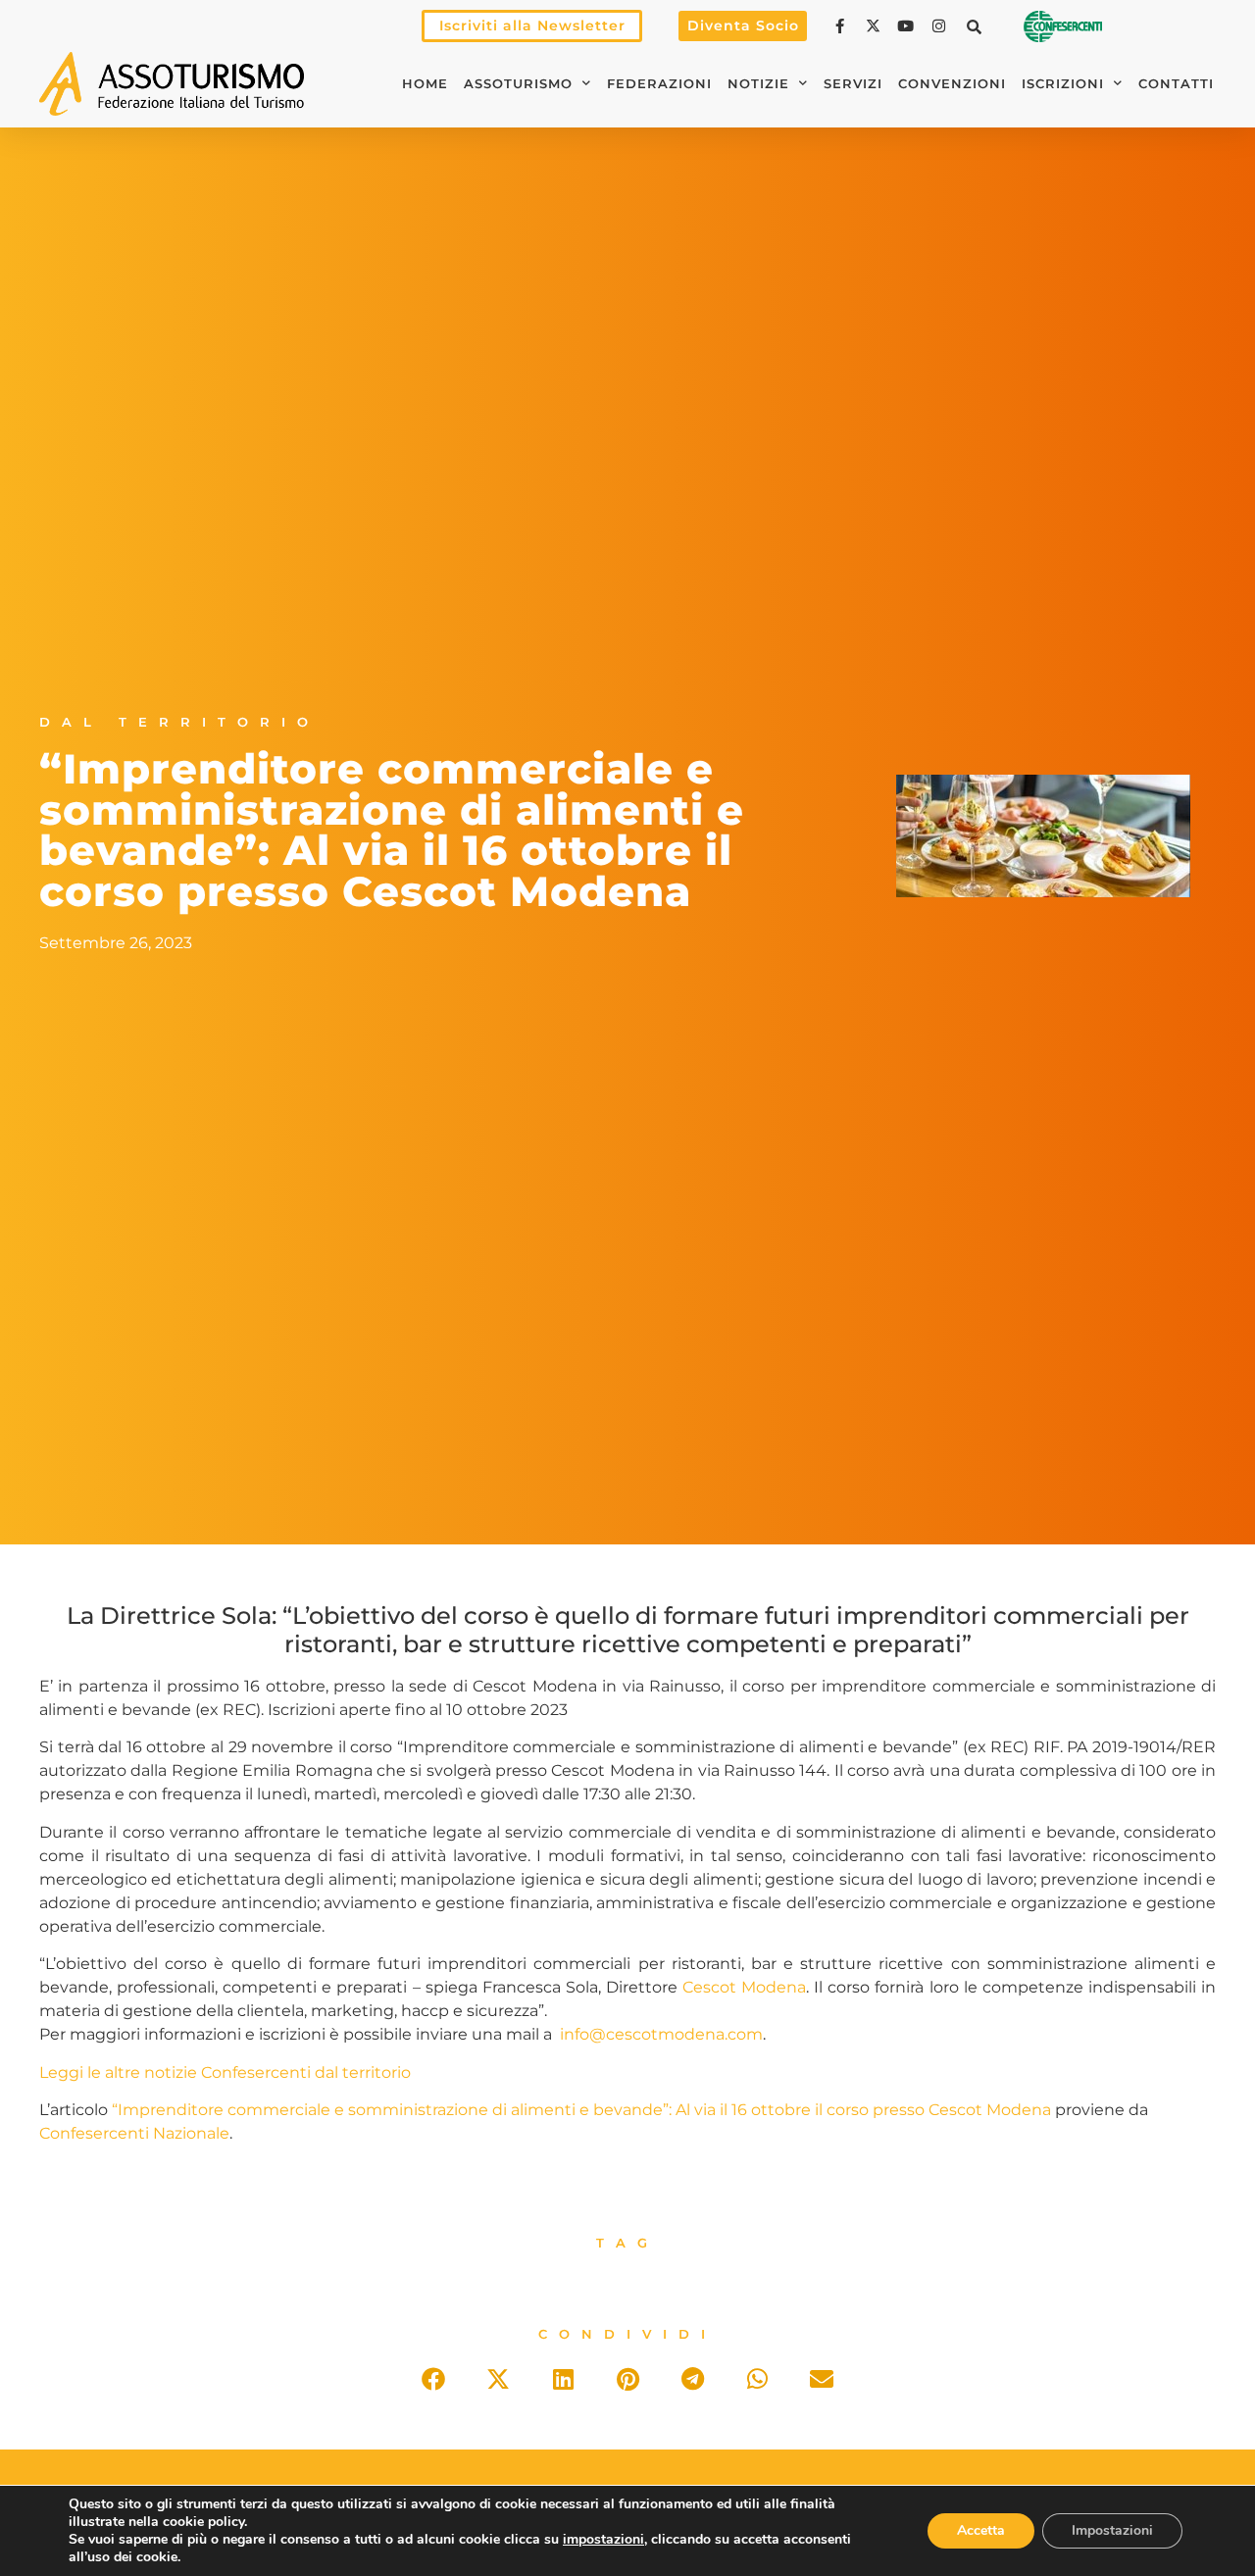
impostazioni (603, 2540)
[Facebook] (842, 26)
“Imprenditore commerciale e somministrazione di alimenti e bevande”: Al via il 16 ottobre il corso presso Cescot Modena (581, 2110)
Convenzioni (952, 84)
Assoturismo (518, 84)
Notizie (758, 84)
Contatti (1176, 84)
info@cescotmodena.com (661, 2034)
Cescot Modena (744, 1987)
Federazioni (659, 84)
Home (425, 84)
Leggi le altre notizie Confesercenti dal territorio (225, 2072)
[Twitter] (876, 26)
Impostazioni (1112, 2530)
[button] (975, 26)
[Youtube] (908, 26)
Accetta (981, 2530)
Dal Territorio (179, 722)
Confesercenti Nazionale (134, 2133)
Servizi (853, 84)
